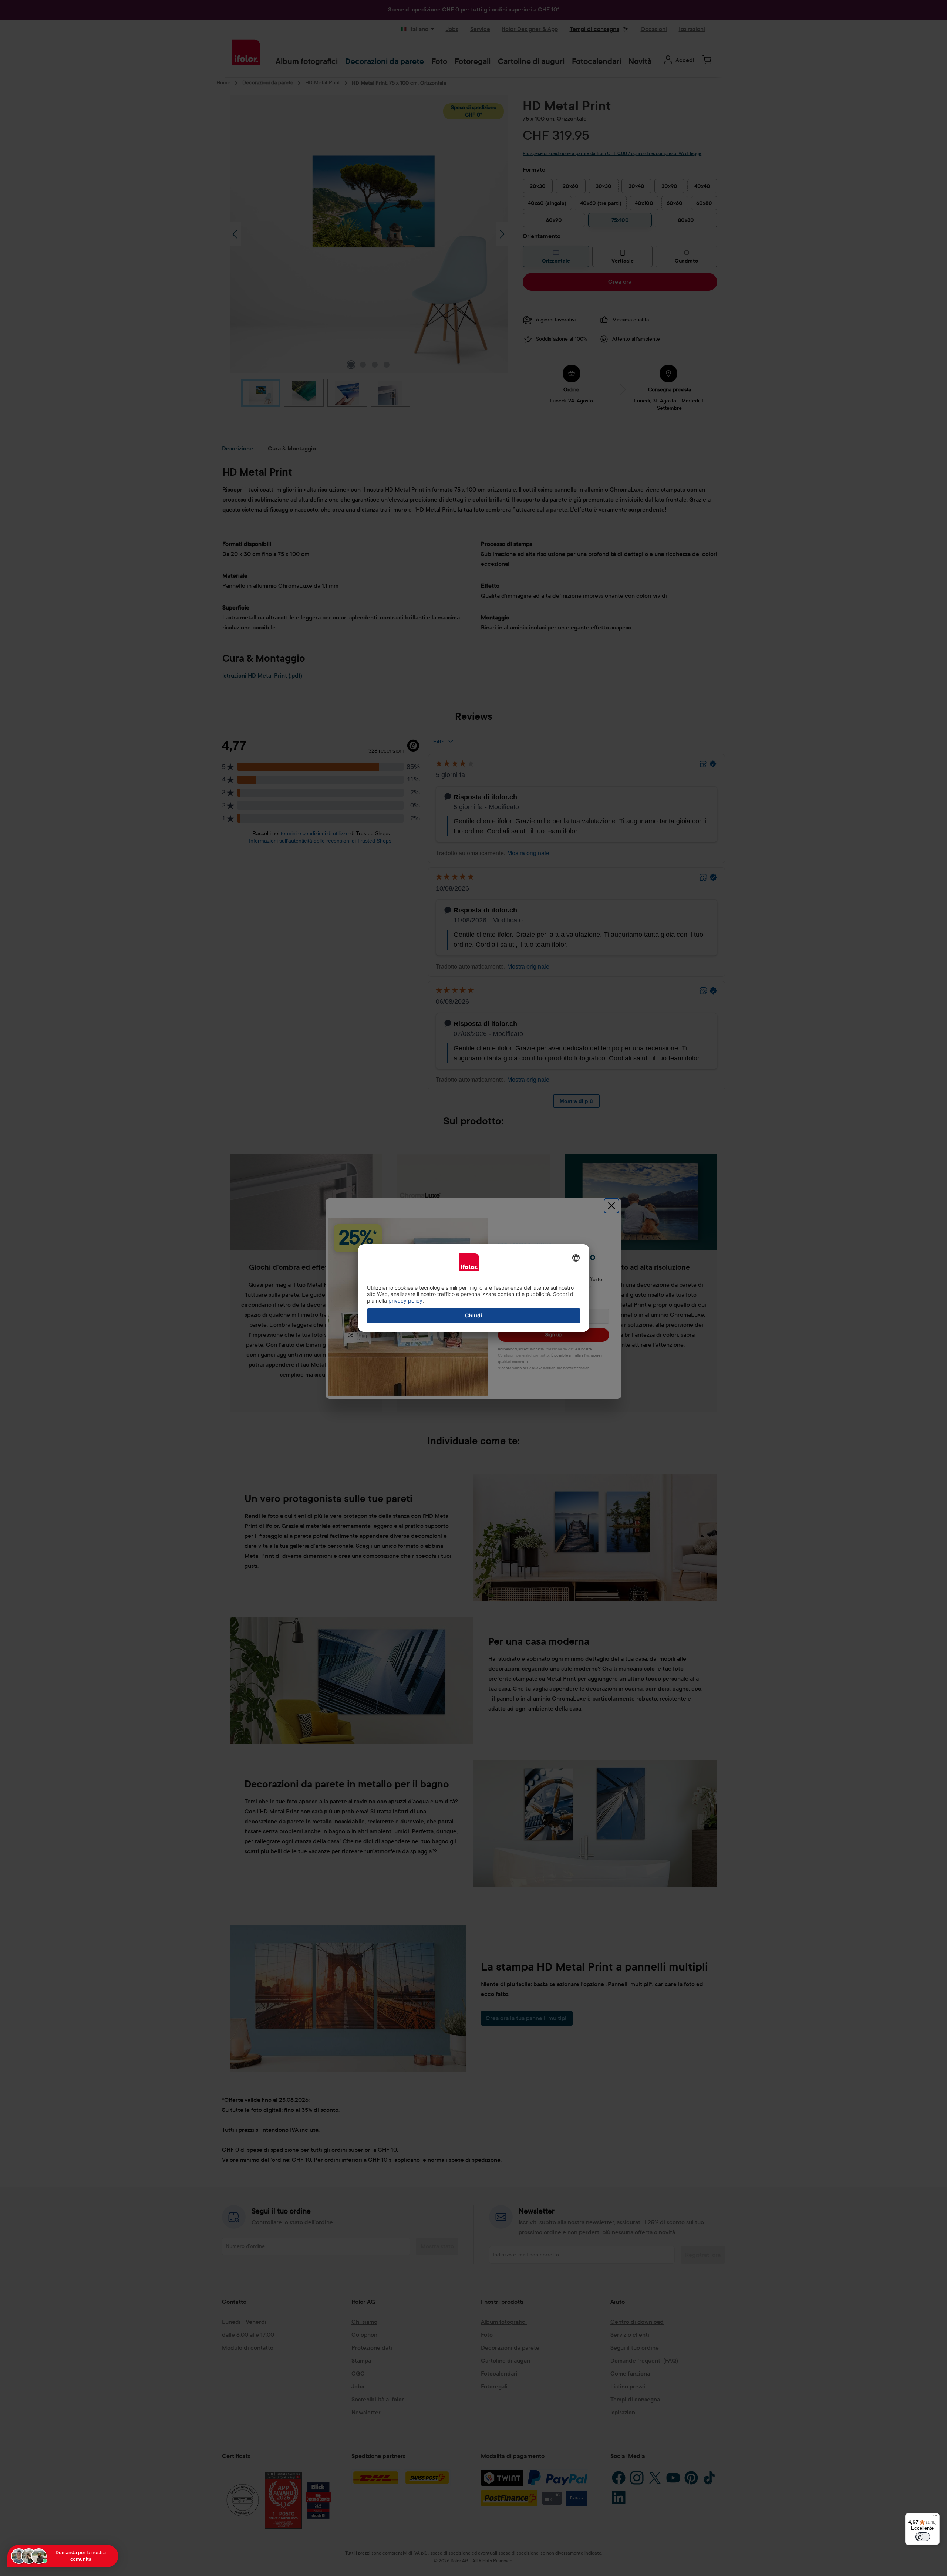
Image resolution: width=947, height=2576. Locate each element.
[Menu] (935, 2518)
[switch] (923, 2537)
